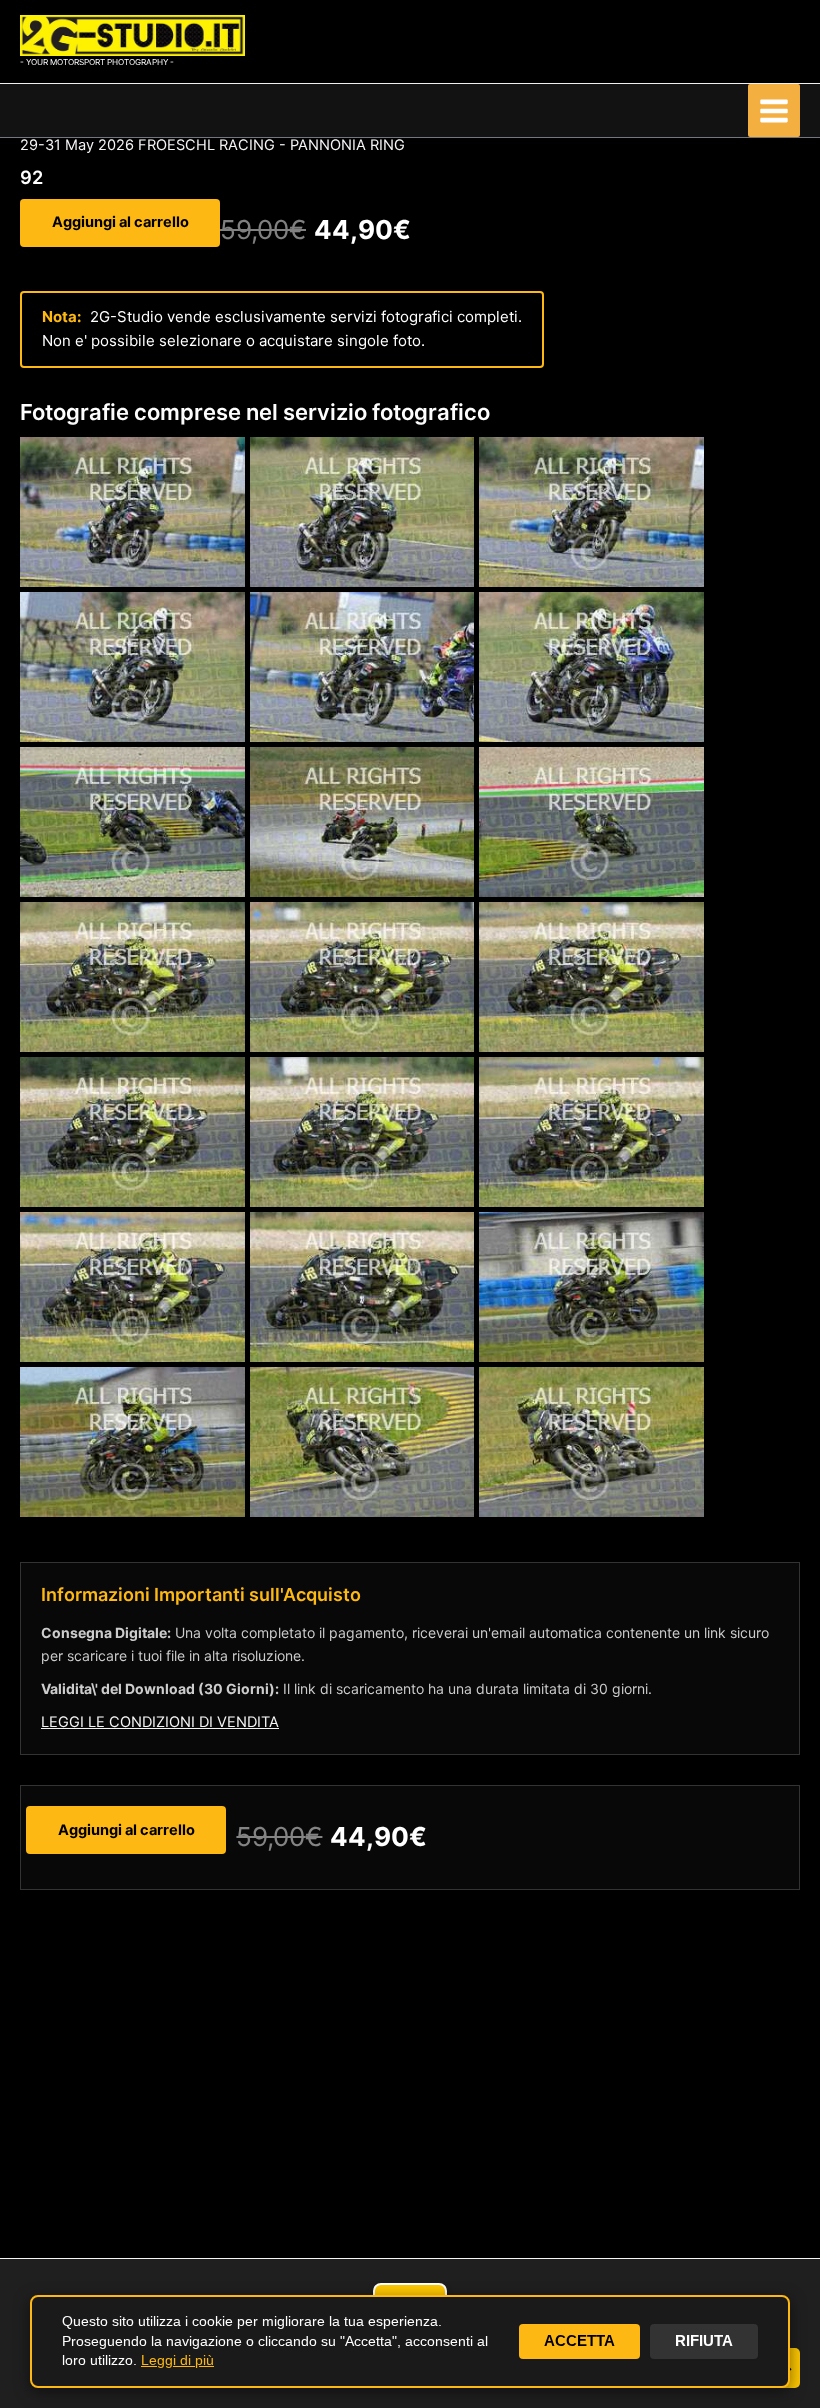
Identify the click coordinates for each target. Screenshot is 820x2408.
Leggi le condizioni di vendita (160, 1722)
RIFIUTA (704, 2341)
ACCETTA (579, 2341)
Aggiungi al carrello (120, 222)
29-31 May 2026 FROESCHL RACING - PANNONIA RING (212, 145)
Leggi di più (177, 2360)
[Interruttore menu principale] (774, 110)
